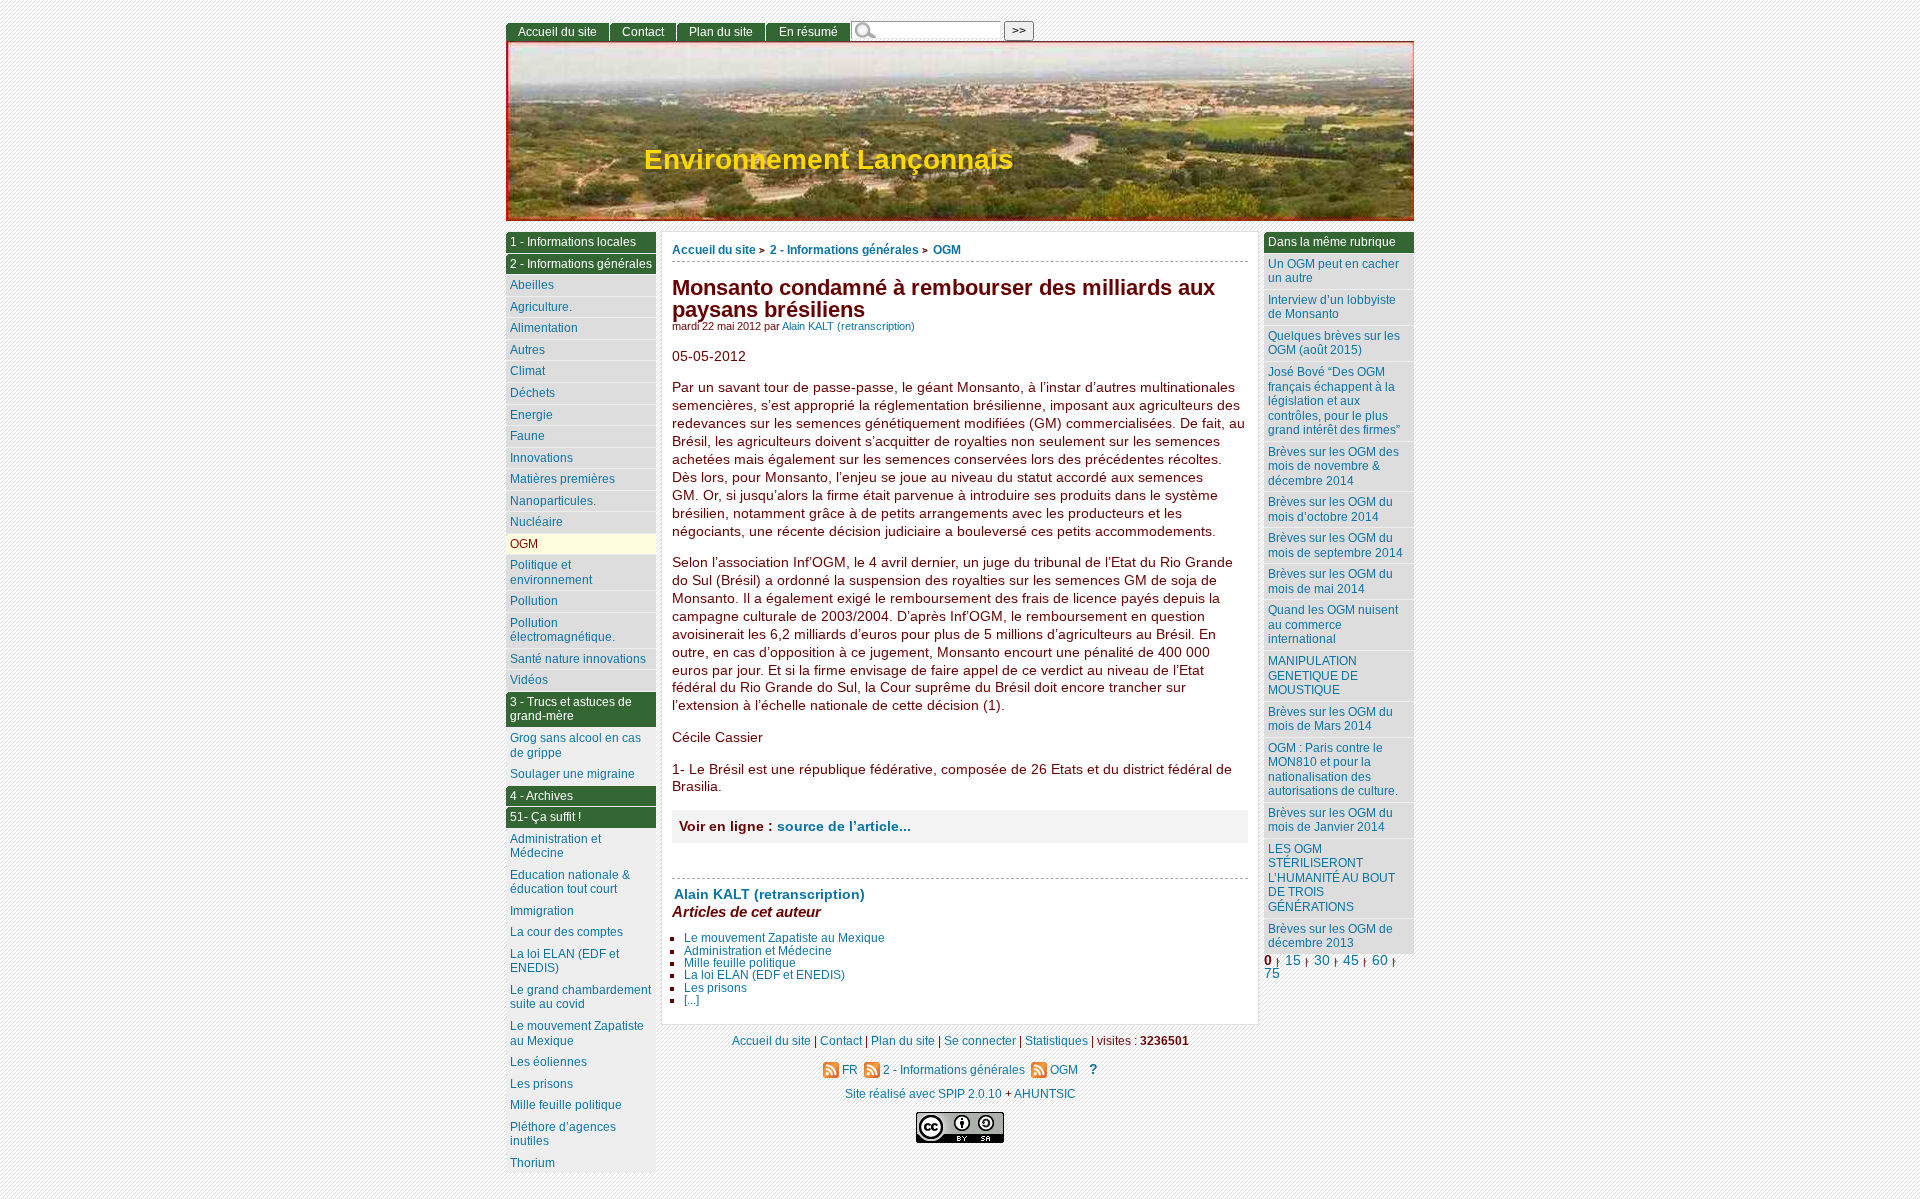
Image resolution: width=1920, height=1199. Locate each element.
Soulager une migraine (572, 774)
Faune (527, 436)
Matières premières (562, 479)
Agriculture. (541, 307)
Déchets (532, 393)
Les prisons (715, 988)
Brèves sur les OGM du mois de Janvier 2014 (1330, 820)
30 (1322, 960)
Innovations (541, 458)
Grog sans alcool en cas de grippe (575, 745)
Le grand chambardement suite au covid (580, 997)
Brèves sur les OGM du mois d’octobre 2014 (1330, 509)
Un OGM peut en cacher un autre (1333, 271)
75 (1272, 973)
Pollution (534, 601)
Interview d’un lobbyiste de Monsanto (1332, 307)
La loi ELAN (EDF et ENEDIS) (764, 975)
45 (1351, 960)
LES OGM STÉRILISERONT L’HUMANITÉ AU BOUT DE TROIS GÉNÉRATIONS (1331, 878)
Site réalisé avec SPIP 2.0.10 (923, 1093)
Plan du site (721, 32)
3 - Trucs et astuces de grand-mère (571, 709)
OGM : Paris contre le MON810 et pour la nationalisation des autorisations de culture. (1333, 770)
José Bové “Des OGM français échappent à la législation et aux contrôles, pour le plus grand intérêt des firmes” (1334, 401)
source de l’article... (844, 826)
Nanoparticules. (553, 501)
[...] (691, 1000)
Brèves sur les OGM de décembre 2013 (1330, 936)
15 (1293, 960)
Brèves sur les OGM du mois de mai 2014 (1330, 581)
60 (1380, 960)
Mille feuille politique (740, 963)
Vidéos (529, 680)
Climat (527, 371)
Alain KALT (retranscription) (848, 326)
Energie (531, 415)
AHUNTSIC (1045, 1093)
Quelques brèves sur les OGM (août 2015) (1334, 343)
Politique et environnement (551, 572)
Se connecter (980, 1040)
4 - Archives (541, 796)
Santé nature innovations (578, 659)
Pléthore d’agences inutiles (563, 1134)
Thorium (532, 1163)
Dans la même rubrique (1332, 242)
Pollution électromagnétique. (562, 630)
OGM (947, 249)
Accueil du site (714, 249)
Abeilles (532, 285)
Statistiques (1056, 1040)
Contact (643, 32)
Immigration (542, 911)
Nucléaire (536, 522)
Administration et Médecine (758, 951)
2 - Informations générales (844, 249)
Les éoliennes (548, 1062)
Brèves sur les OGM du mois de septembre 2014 (1335, 545)
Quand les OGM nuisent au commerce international (1333, 624)
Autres (527, 350)
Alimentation (544, 328)
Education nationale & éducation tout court (570, 882)
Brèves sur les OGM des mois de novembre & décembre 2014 (1333, 466)
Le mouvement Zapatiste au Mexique (784, 938)
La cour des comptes (566, 932)
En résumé (808, 32)
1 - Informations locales (573, 242)
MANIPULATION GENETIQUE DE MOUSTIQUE (1313, 675)
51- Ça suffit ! (545, 817)
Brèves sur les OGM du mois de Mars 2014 (1330, 719)
